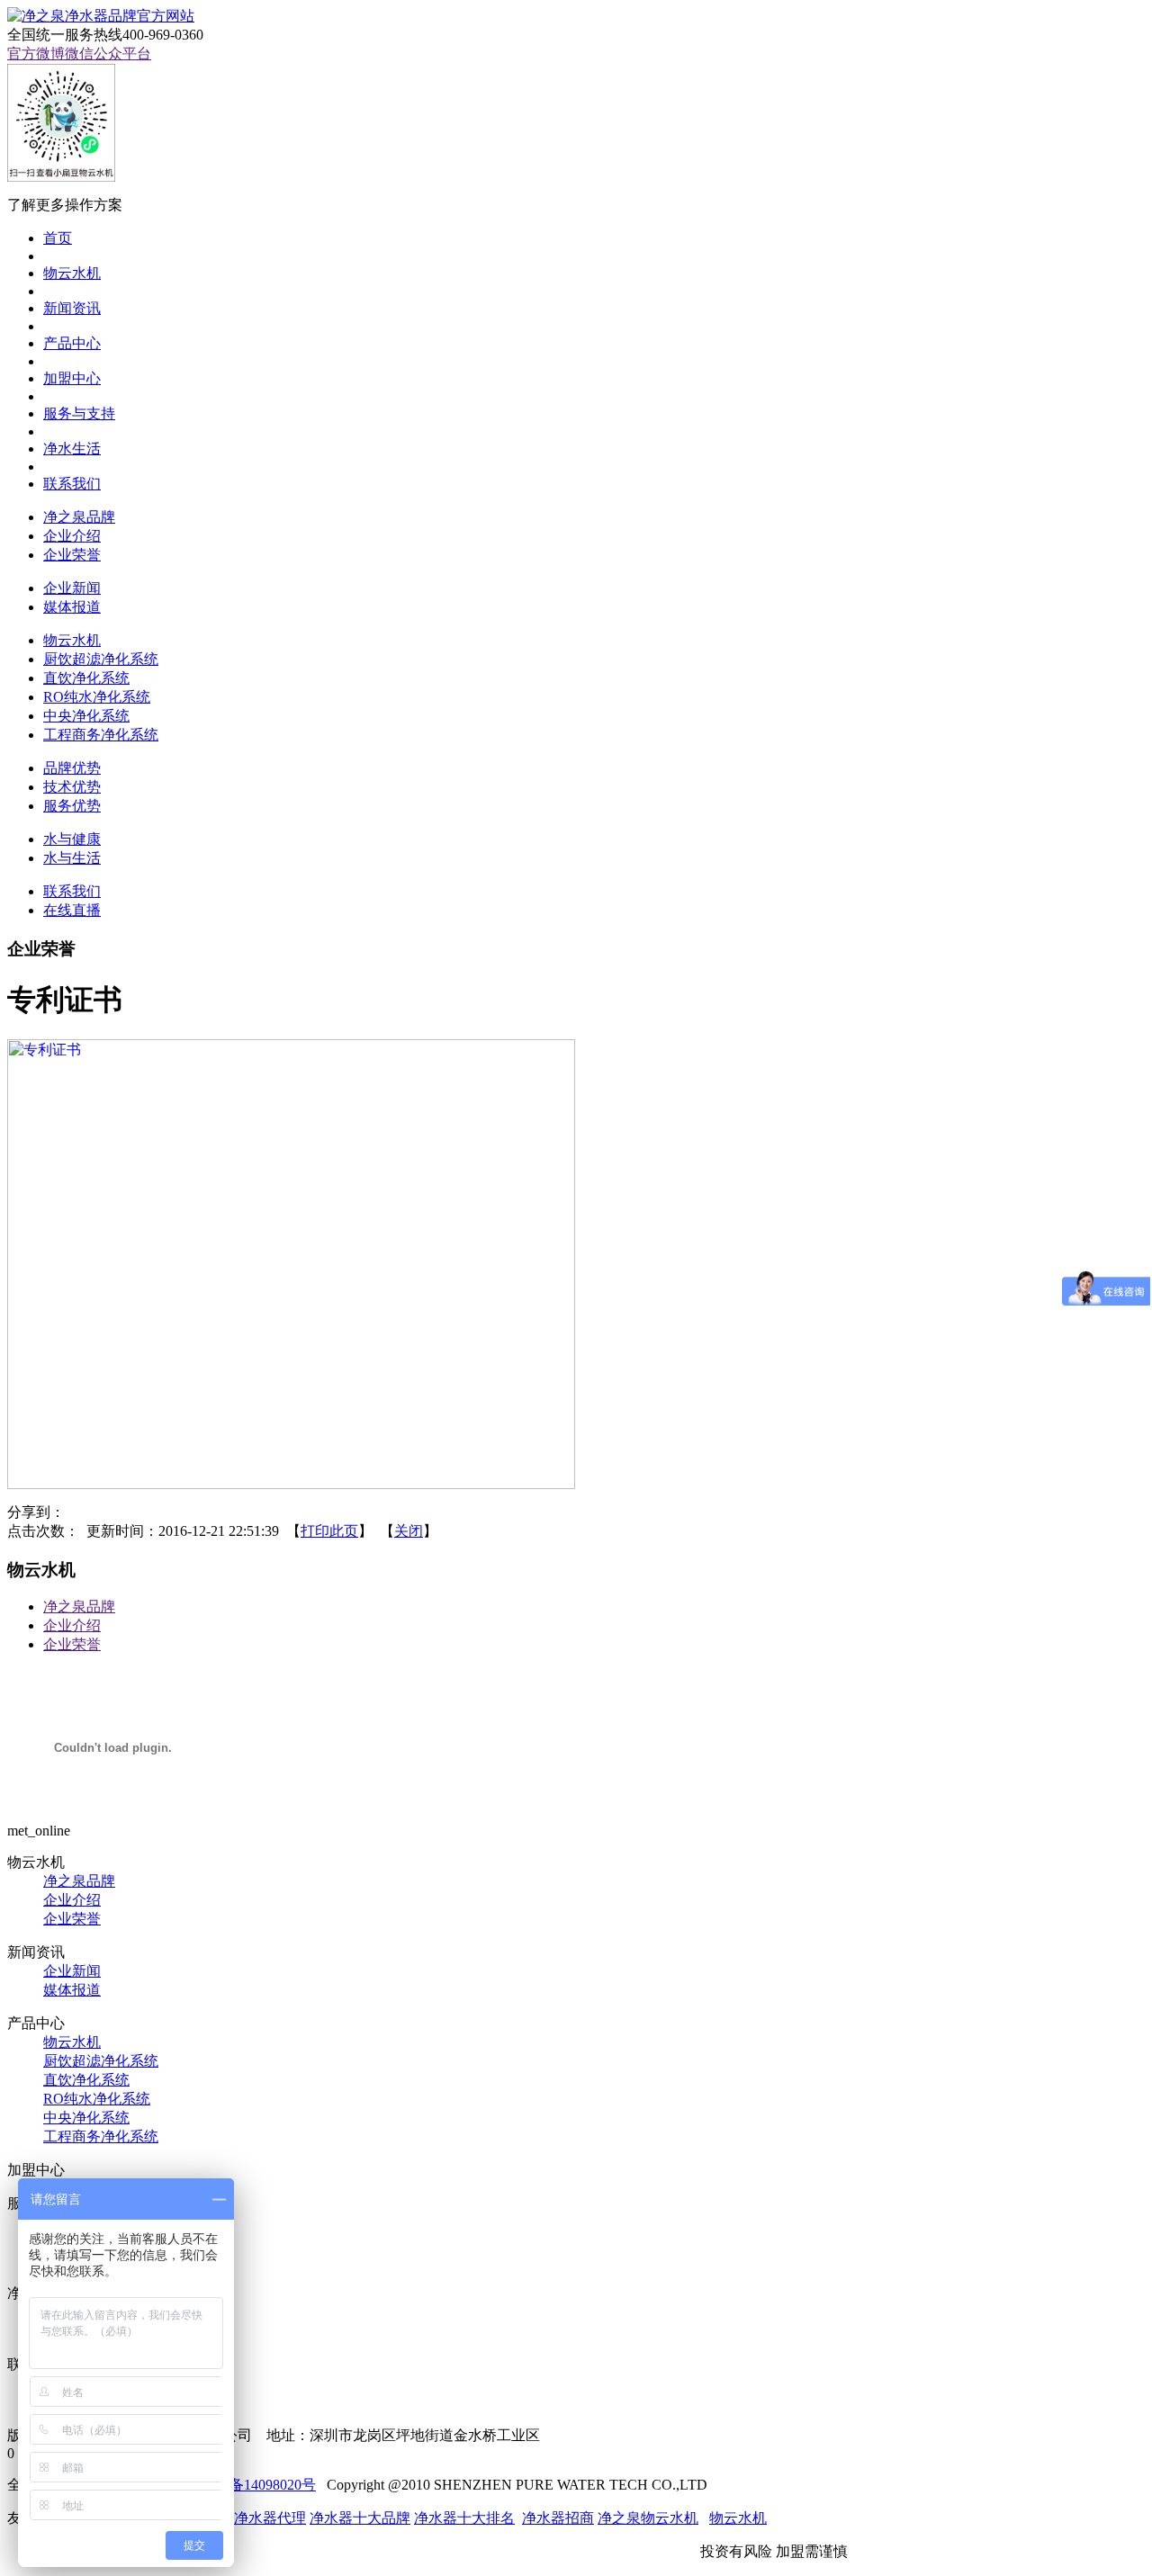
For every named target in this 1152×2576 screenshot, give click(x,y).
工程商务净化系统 (101, 2136)
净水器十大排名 (464, 2518)
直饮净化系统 (86, 2080)
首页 (58, 238)
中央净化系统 (86, 2118)
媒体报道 (72, 1990)
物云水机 (72, 2042)
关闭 (409, 1531)
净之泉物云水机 (648, 2518)
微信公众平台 (108, 54)
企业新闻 (72, 1971)
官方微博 (36, 54)
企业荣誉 (72, 1644)
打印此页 (329, 1531)
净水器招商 (558, 2518)
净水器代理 (270, 2518)
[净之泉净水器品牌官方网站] (101, 16)
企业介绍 (72, 1625)
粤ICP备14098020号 (254, 2485)
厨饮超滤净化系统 (101, 2061)
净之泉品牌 (79, 1607)
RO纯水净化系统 (97, 2099)
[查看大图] (291, 1484)
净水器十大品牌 (360, 2518)
